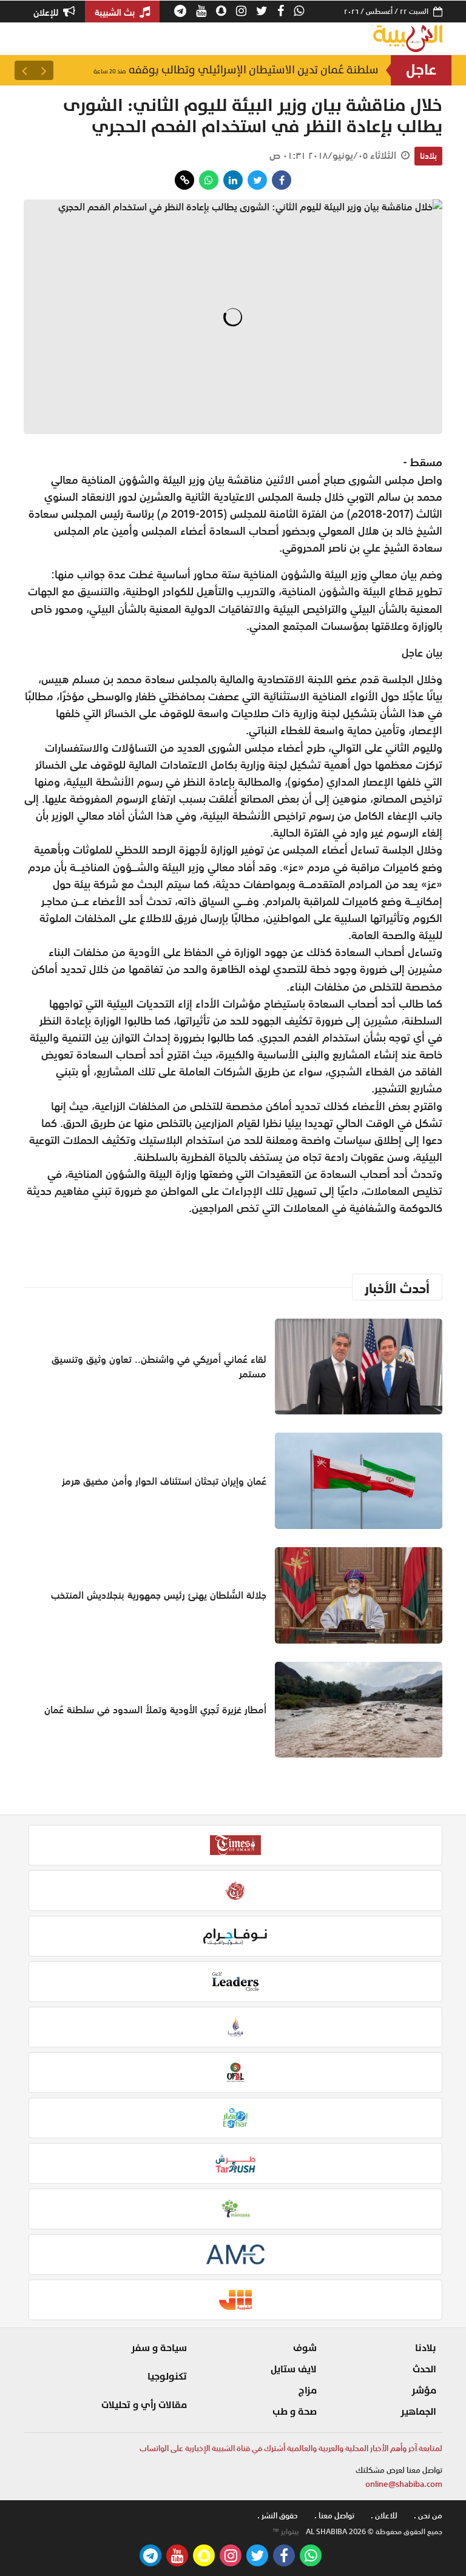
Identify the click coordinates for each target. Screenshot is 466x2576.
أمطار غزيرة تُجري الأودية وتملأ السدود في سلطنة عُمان (155, 1710)
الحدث (424, 2369)
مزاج (308, 2390)
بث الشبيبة (116, 12)
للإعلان (47, 12)
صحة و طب (295, 2412)
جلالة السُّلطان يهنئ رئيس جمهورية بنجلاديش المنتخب (159, 1595)
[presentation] (44, 70)
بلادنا (428, 156)
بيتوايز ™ (286, 2532)
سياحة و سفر (159, 2348)
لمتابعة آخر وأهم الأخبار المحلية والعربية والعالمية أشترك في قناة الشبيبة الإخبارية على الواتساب (291, 2448)
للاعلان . (384, 2516)
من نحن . (428, 2516)
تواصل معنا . (334, 2516)
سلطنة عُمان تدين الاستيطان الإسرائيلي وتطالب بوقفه (236, 70)
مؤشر (424, 2390)
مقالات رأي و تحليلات (144, 2405)
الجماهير (418, 2412)
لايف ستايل (294, 2369)
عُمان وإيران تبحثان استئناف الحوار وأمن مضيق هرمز (164, 1481)
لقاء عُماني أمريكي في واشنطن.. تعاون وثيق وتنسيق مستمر (159, 1367)
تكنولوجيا (167, 2377)
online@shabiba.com (404, 2484)
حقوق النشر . (278, 2516)
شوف (305, 2348)
